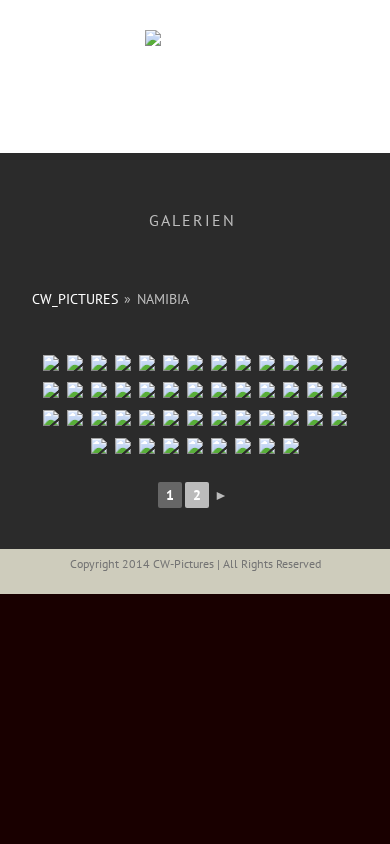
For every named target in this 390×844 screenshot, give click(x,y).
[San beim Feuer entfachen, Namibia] (123, 446)
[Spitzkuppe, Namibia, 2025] (243, 363)
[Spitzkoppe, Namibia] (219, 418)
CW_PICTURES (75, 299)
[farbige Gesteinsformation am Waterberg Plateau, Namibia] (195, 390)
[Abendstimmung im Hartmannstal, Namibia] (123, 418)
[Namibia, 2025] (123, 363)
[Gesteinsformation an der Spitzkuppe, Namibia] (315, 390)
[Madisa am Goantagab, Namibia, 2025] (147, 363)
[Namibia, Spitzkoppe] (243, 418)
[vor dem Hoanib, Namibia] (219, 390)
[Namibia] (99, 390)
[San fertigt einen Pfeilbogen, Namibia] (171, 446)
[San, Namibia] (219, 446)
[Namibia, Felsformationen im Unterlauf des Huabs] (315, 418)
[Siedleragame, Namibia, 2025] (339, 363)
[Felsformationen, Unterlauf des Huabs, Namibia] (75, 418)
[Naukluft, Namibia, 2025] (51, 363)
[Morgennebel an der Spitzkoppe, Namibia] (147, 418)
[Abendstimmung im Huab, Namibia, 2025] (75, 390)
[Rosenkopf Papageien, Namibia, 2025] (315, 363)
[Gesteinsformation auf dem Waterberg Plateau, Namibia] (171, 390)
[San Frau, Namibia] (195, 446)
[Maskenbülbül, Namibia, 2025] (291, 363)
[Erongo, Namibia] (147, 390)
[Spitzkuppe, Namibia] (267, 390)
